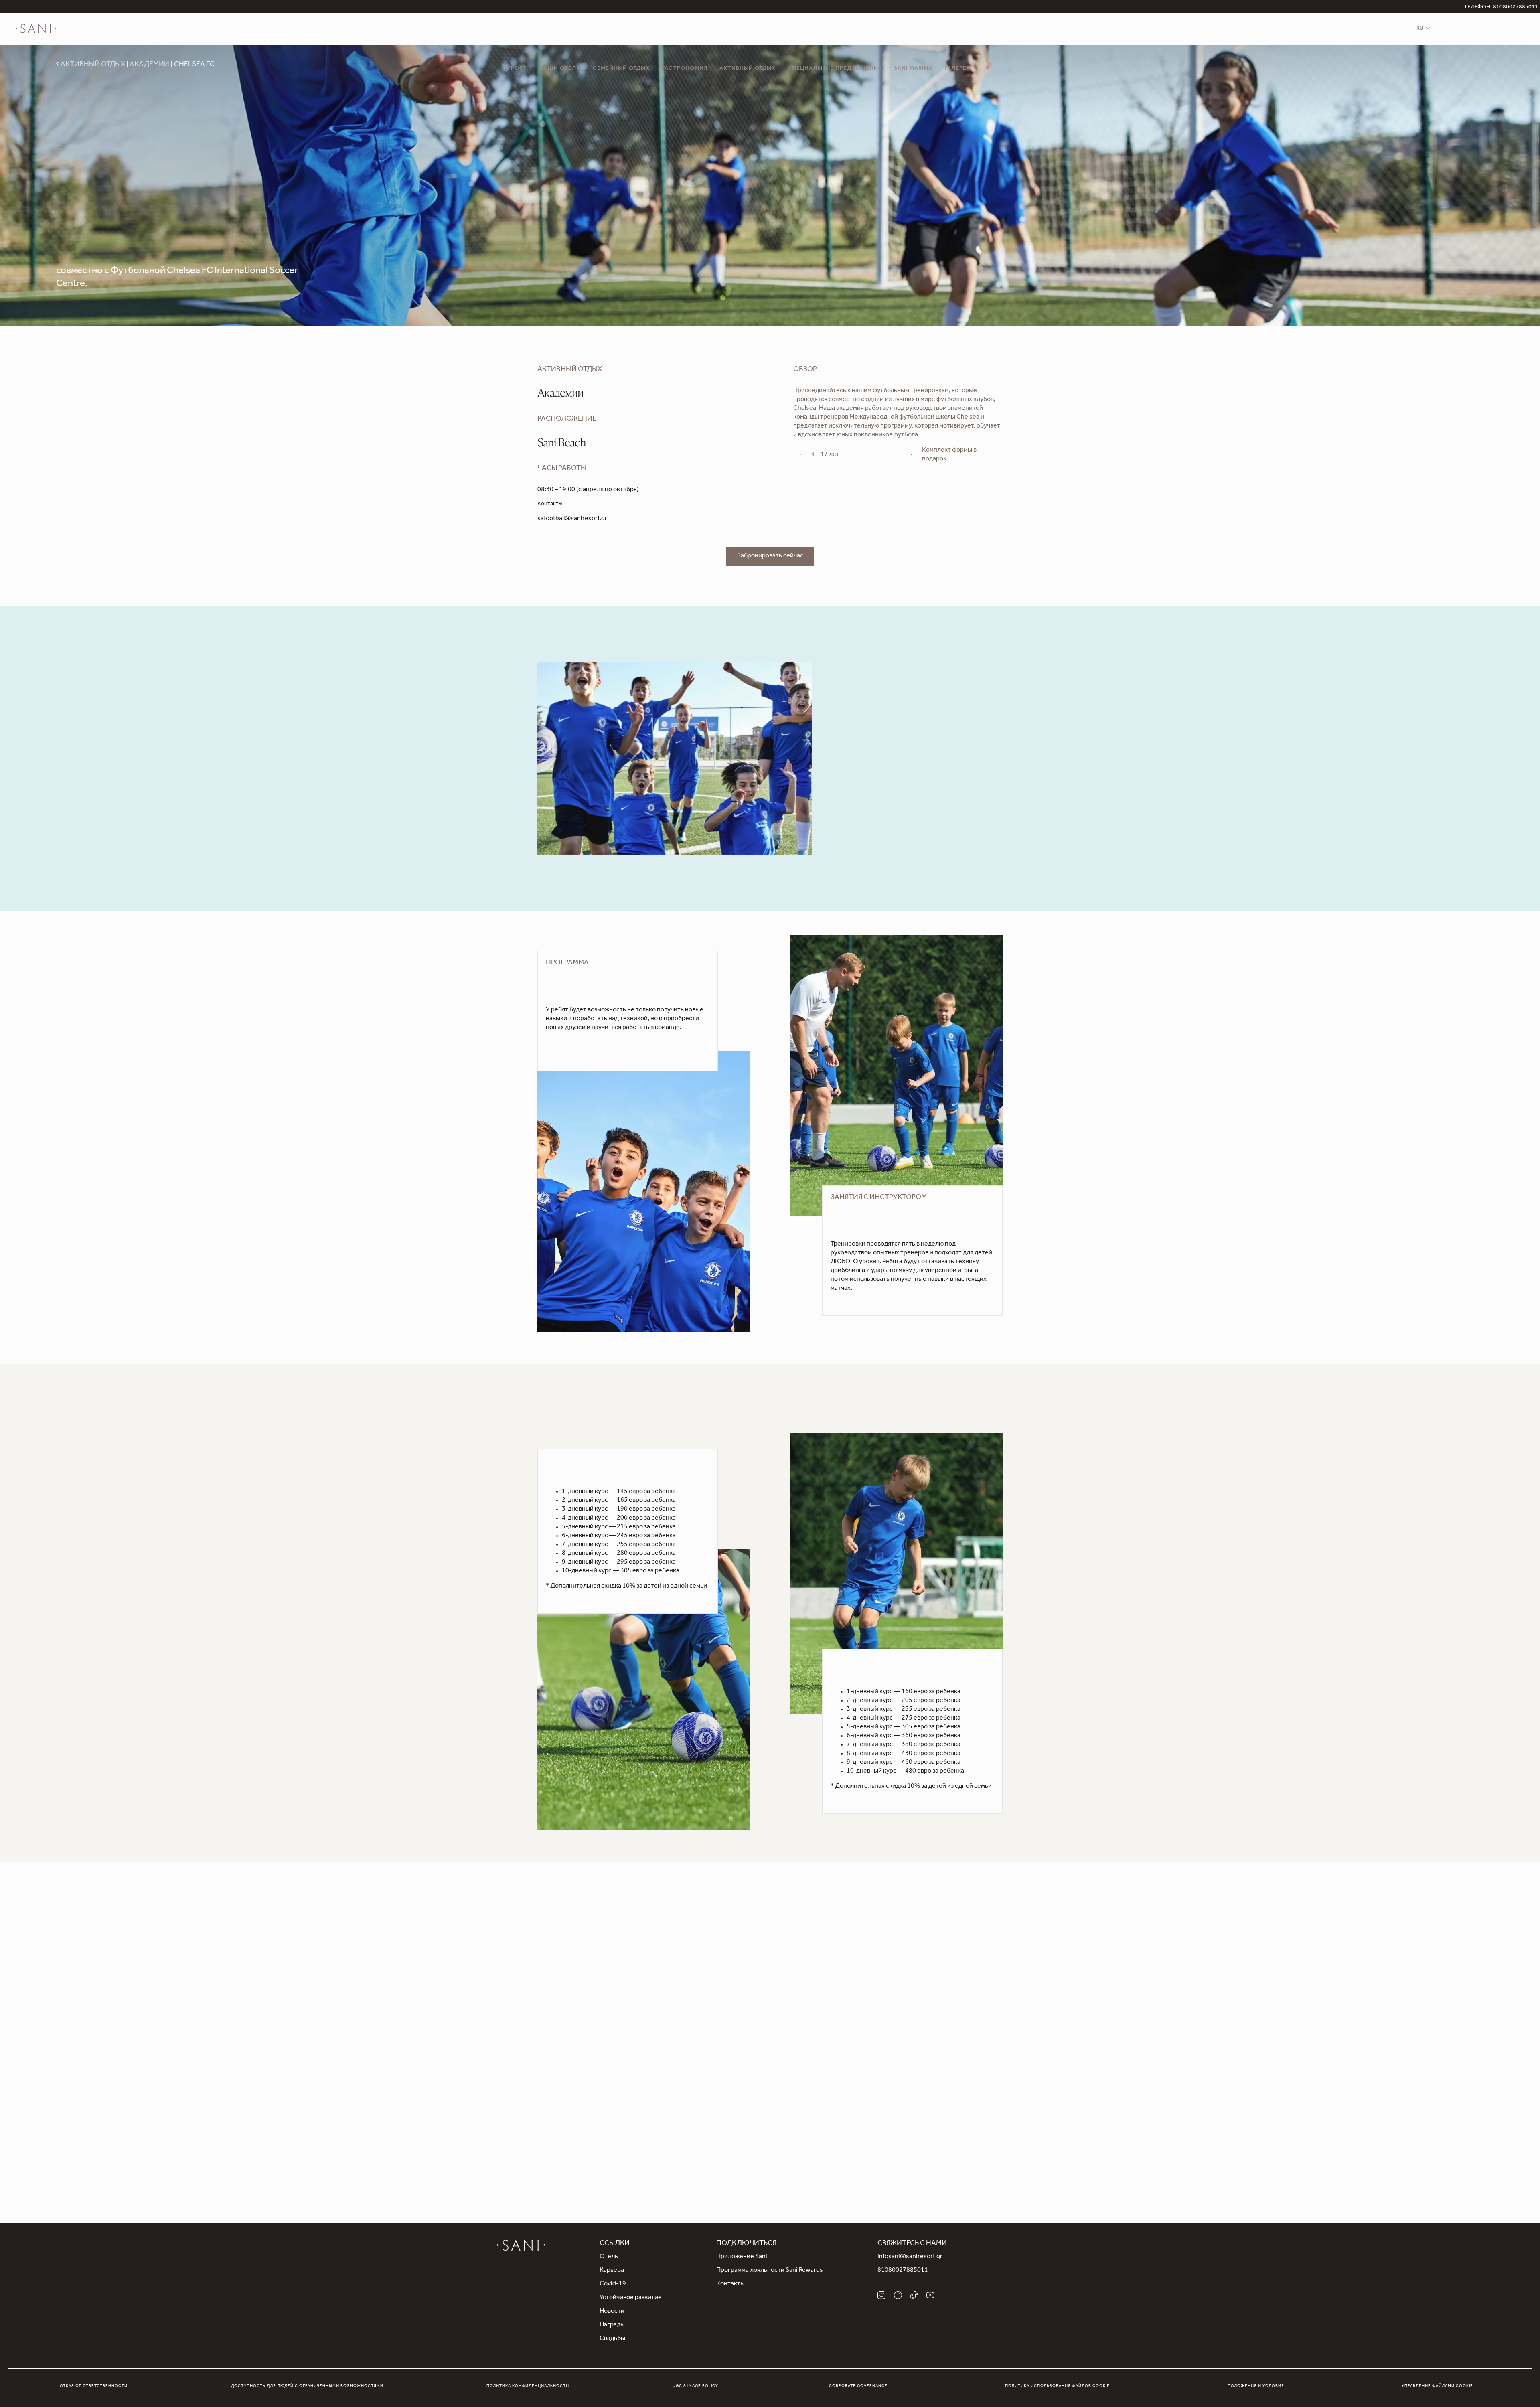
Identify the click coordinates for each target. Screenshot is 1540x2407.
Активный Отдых (748, 69)
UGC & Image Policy (695, 2386)
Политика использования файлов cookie (1057, 2386)
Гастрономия (685, 69)
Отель (609, 2257)
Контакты (730, 2284)
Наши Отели (560, 69)
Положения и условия (1256, 2386)
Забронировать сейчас (770, 556)
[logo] (36, 29)
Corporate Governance (858, 2386)
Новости (612, 2312)
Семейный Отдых (621, 69)
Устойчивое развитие (631, 2298)
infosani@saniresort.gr (910, 2257)
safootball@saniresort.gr (572, 519)
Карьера (612, 2271)
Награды (612, 2325)
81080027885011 (903, 2271)
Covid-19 (613, 2284)
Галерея (957, 69)
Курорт (515, 69)
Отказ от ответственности (94, 2386)
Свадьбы (612, 2339)
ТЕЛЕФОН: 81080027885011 (1501, 8)
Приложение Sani (742, 2257)
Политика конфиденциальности (528, 2386)
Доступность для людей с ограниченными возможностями (307, 2386)
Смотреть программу (577, 1043)
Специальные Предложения (835, 69)
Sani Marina (913, 69)
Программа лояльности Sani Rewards (770, 2271)
